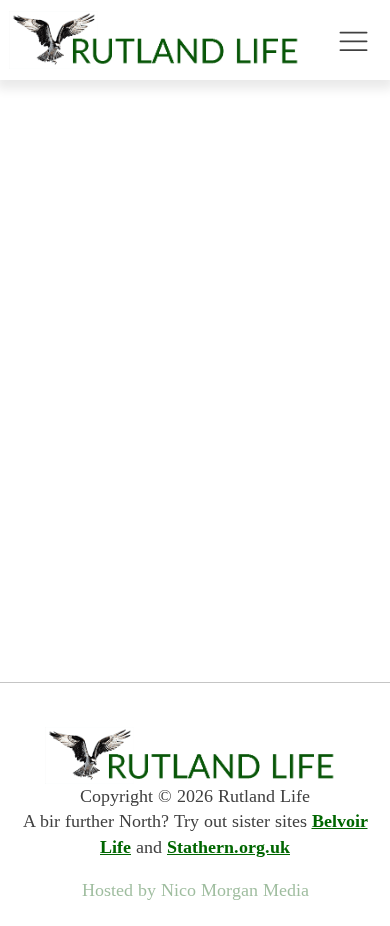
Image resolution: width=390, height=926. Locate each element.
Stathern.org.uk (228, 847)
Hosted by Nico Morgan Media (195, 890)
